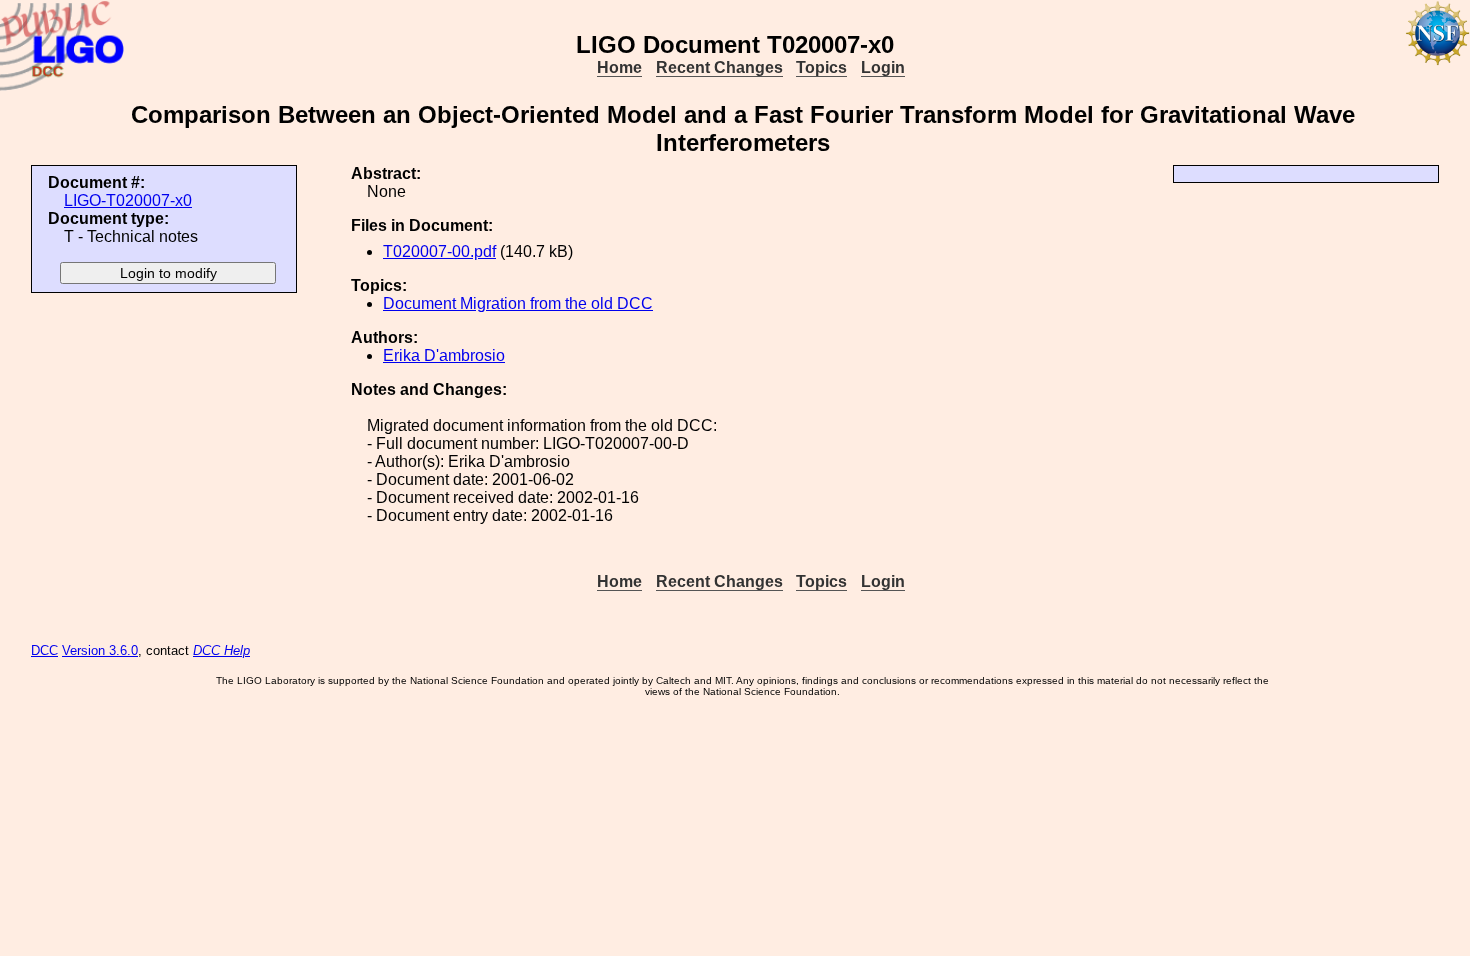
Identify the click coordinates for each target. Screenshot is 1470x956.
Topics (821, 67)
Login (883, 67)
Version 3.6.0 (100, 650)
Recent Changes (719, 67)
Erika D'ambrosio (444, 355)
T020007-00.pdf (439, 251)
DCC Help (221, 650)
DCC (44, 650)
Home (619, 67)
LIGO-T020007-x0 (128, 200)
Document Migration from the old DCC (518, 303)
